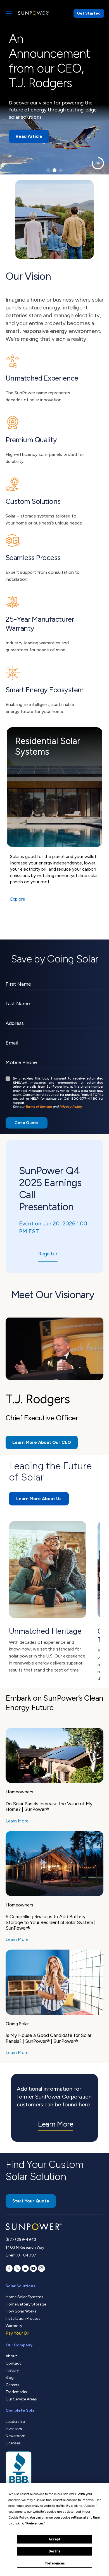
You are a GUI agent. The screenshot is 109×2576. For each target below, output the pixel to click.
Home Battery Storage (26, 2304)
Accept (54, 2539)
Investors (14, 2429)
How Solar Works (21, 2311)
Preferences (55, 2563)
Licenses (13, 2443)
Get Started (89, 13)
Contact (13, 2363)
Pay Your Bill (17, 2333)
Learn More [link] (56, 2124)
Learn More (17, 1821)
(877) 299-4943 (21, 2240)
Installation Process (23, 2319)
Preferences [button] (35, 2523)
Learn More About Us (39, 1499)
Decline (54, 2551)
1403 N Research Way (25, 2247)
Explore (18, 899)
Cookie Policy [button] (18, 2517)
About (11, 2356)
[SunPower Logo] (34, 13)
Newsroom (16, 2436)
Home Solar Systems (24, 2297)
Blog (10, 2378)
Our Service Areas (21, 2399)
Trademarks (16, 2392)
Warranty (14, 2326)
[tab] (48, 170)
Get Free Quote (33, 114)
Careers (12, 2385)
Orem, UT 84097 (21, 2255)
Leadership (15, 2422)
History (12, 2370)
